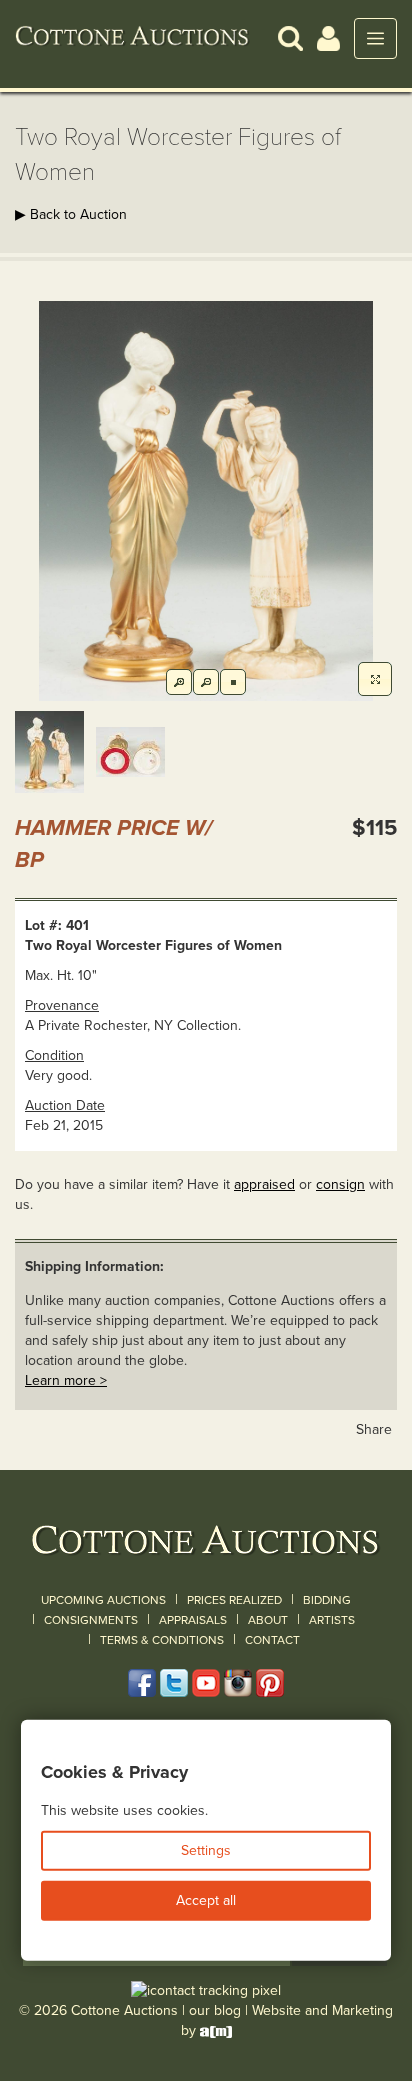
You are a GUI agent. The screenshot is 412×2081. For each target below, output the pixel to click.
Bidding (327, 1600)
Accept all (206, 1900)
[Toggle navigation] (375, 38)
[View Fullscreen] (375, 679)
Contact (272, 1640)
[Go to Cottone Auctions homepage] (132, 38)
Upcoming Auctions (103, 1600)
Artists (332, 1620)
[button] (290, 37)
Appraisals (193, 1620)
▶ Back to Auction (71, 214)
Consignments (91, 1620)
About (268, 1620)
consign (340, 1184)
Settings (206, 1850)
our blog (215, 2010)
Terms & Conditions (162, 1640)
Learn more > (66, 1380)
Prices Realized (234, 1600)
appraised (264, 1184)
